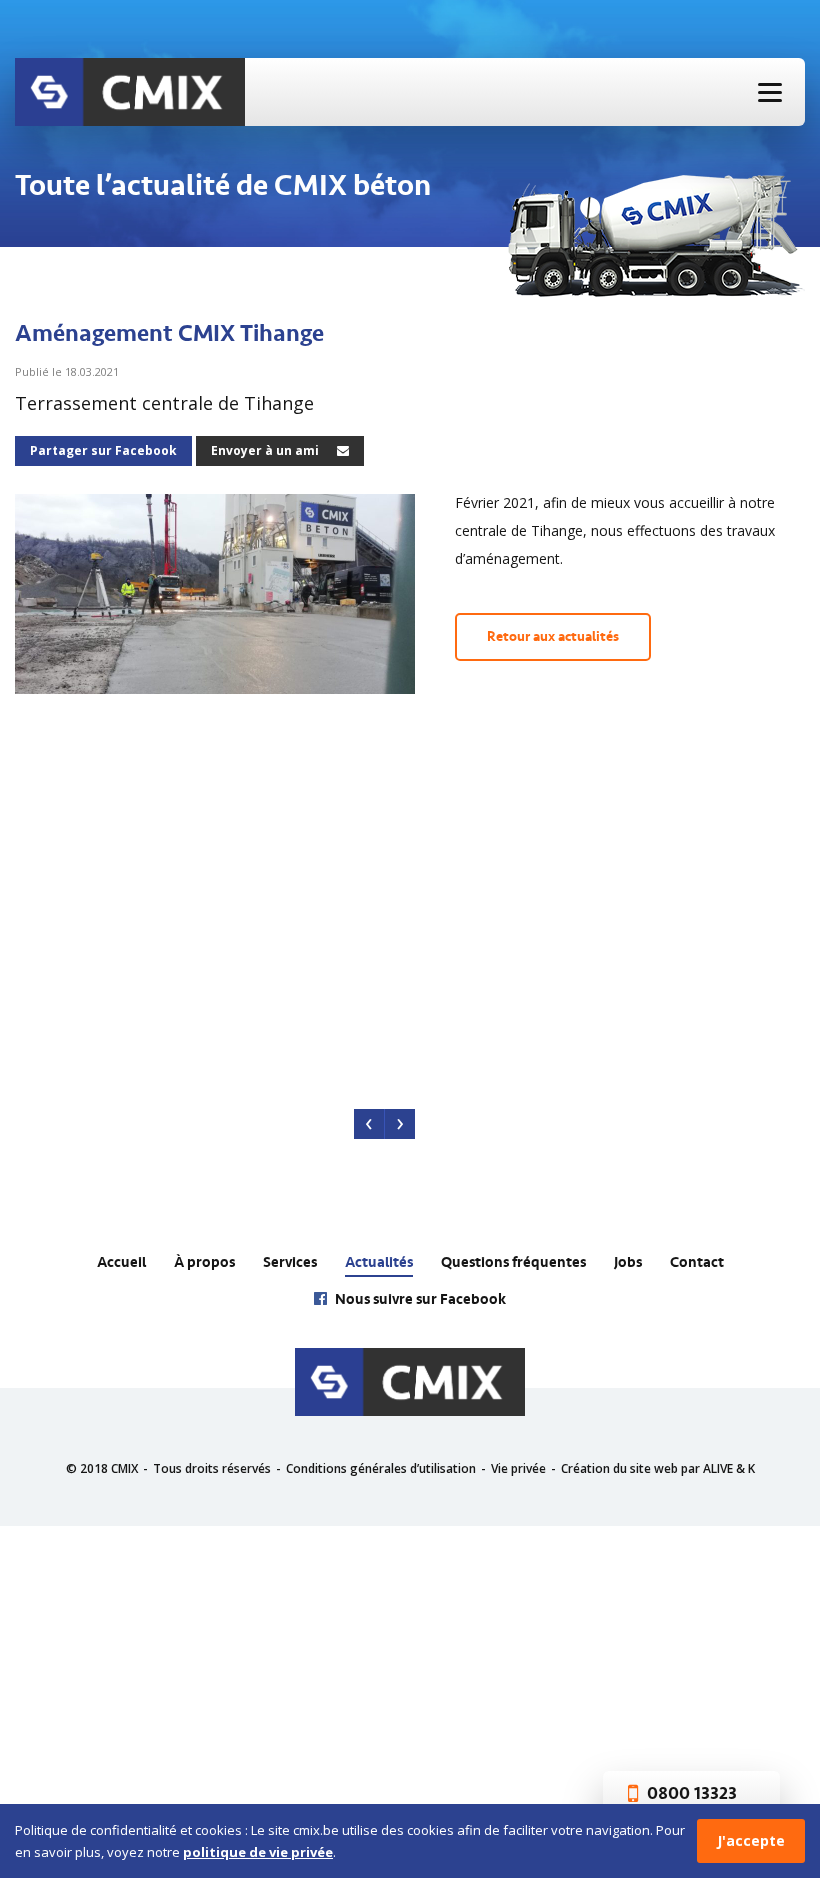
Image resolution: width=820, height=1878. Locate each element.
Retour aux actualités (553, 636)
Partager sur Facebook (103, 450)
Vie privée (518, 1468)
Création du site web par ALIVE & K (658, 1468)
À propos (204, 1262)
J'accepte (751, 1840)
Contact (697, 1262)
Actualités (379, 1262)
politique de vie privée (258, 1852)
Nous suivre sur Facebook (419, 1299)
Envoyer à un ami (266, 450)
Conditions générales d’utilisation (381, 1468)
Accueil (121, 1262)
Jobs (628, 1262)
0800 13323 (690, 1794)
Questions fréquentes (513, 1262)
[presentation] (369, 1124)
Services (290, 1262)
